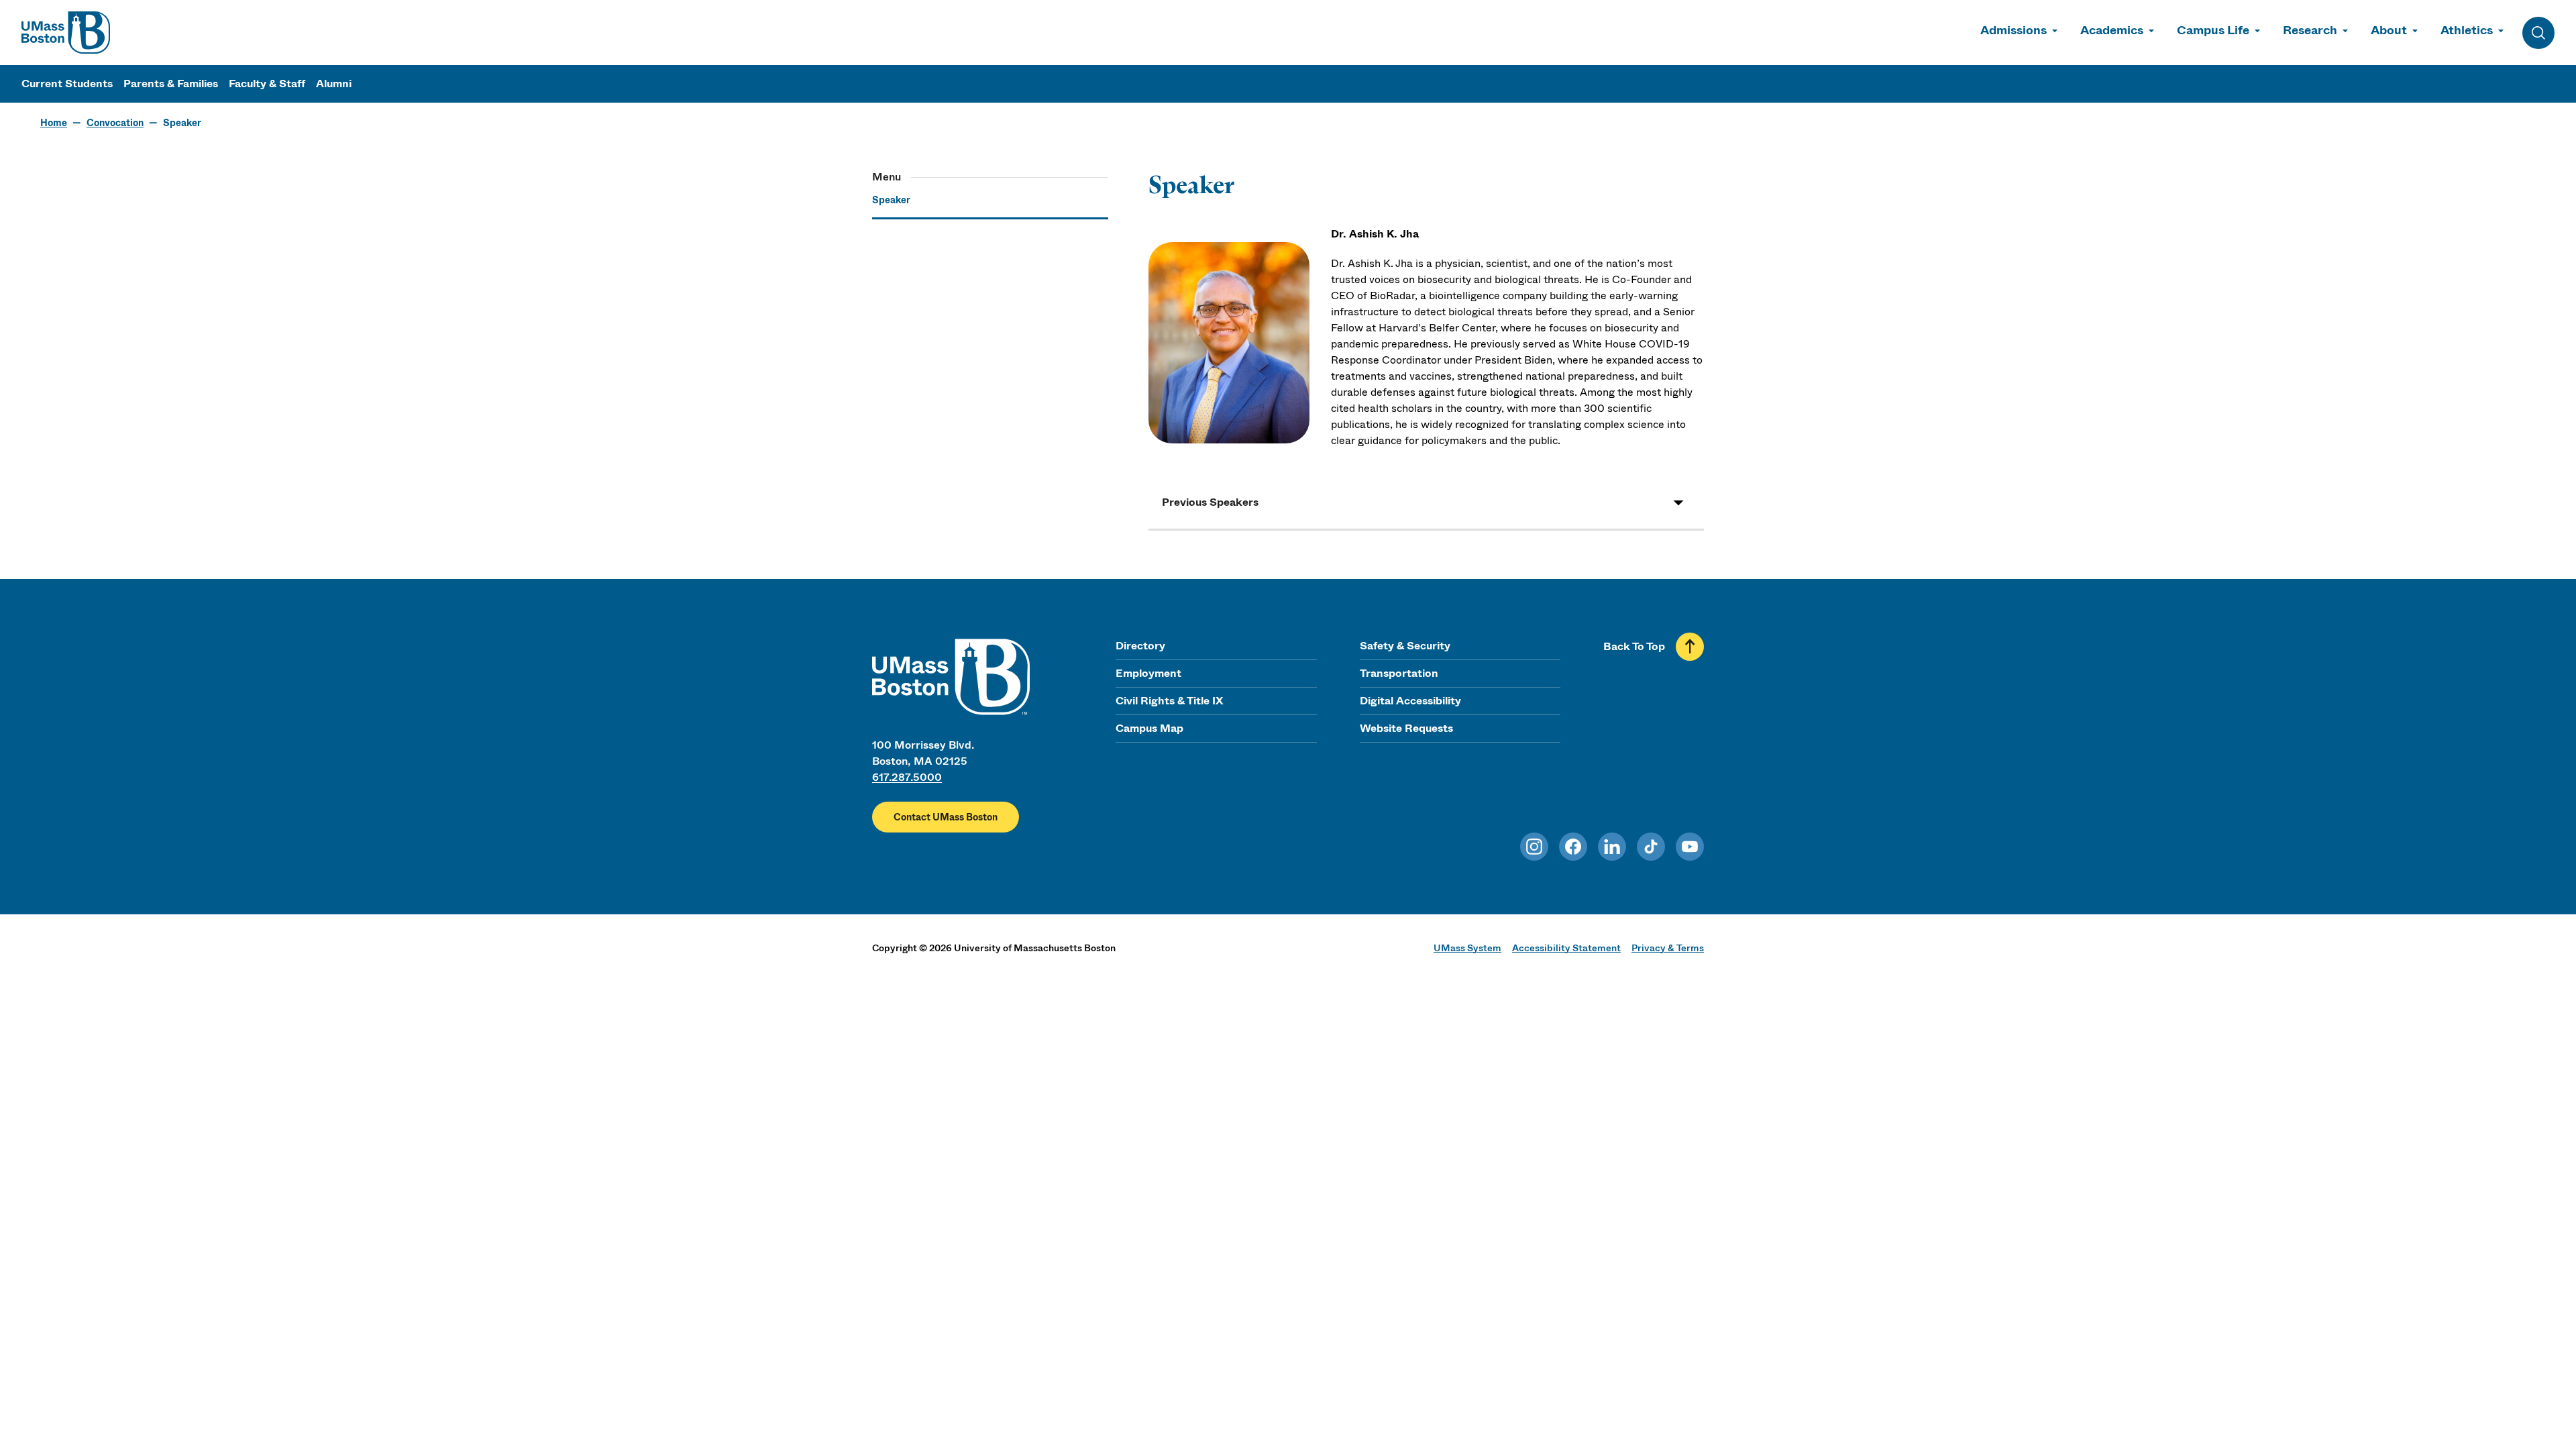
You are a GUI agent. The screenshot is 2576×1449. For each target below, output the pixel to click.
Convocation (115, 123)
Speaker (891, 200)
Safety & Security (1405, 646)
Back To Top (1634, 646)
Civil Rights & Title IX (1169, 701)
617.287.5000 (907, 777)
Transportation (1399, 673)
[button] (1426, 502)
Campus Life (2213, 30)
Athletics (2467, 30)
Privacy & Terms (1668, 948)
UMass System (1467, 948)
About (2389, 30)
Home (54, 123)
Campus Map (1149, 728)
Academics (2112, 30)
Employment (1148, 673)
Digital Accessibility (1410, 701)
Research (2310, 30)
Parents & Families (171, 84)
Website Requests (1406, 728)
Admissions (2014, 30)
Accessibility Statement (1566, 948)
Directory (1140, 646)
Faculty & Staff (267, 84)
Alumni (334, 84)
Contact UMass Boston (946, 817)
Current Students (67, 84)
